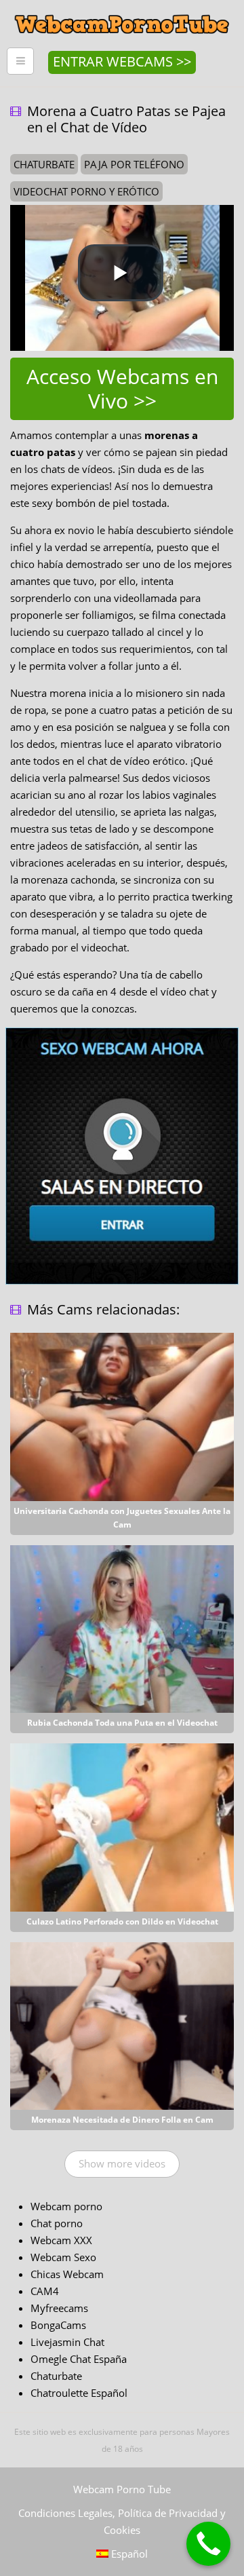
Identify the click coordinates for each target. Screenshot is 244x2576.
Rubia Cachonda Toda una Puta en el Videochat (122, 1723)
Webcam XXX (61, 2240)
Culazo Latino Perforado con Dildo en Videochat (122, 1921)
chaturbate (44, 164)
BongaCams (58, 2325)
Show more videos (122, 2163)
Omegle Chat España (79, 2359)
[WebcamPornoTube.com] (122, 10)
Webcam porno (66, 2206)
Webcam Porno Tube (122, 2489)
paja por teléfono (134, 164)
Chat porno (57, 2223)
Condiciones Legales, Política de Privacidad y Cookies (122, 2521)
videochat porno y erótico (86, 191)
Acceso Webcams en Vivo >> (122, 389)
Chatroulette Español (79, 2393)
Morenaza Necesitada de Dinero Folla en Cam (122, 2120)
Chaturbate (56, 2376)
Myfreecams (59, 2308)
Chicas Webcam (67, 2274)
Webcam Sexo (63, 2257)
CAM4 (45, 2291)
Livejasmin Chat (67, 2342)
